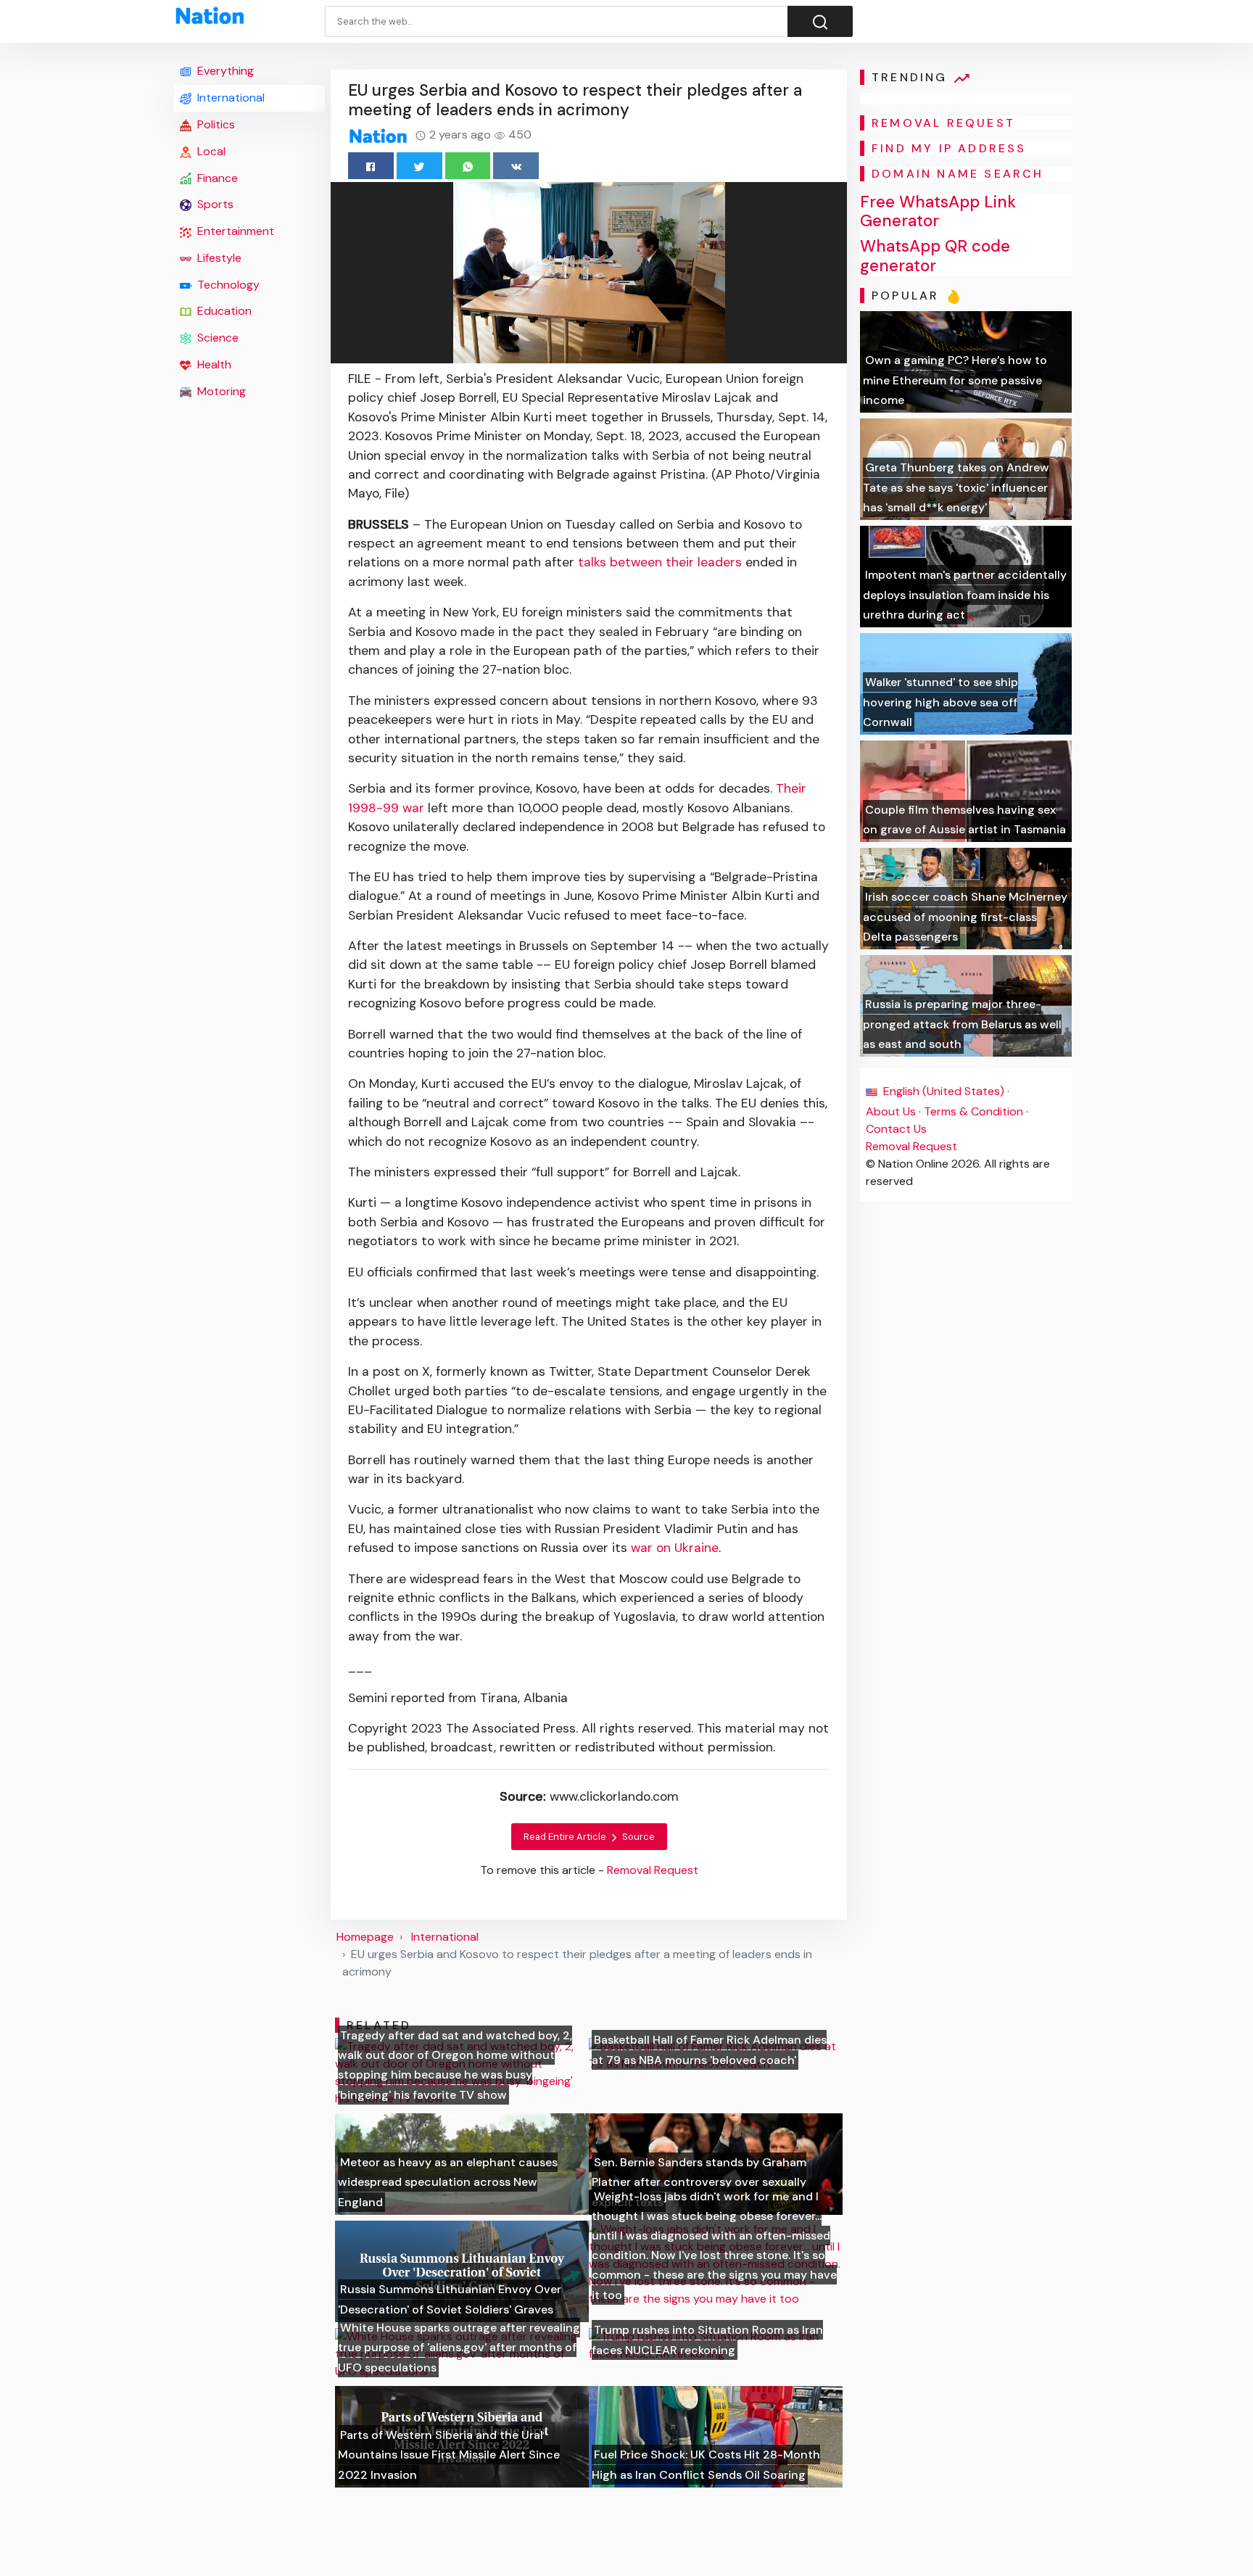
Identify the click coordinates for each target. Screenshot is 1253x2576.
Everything (224, 71)
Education (223, 311)
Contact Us (896, 1129)
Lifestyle (218, 258)
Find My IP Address (949, 148)
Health (213, 364)
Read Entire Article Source (589, 1837)
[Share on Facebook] (371, 166)
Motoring (220, 391)
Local (210, 151)
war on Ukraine (675, 1548)
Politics (215, 124)
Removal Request (911, 1146)
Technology (227, 285)
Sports (214, 204)
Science (216, 338)
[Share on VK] (516, 166)
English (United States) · (945, 1091)
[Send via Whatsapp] (468, 166)
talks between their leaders (660, 562)
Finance (216, 178)
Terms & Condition (973, 1111)
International (229, 98)
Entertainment (234, 231)
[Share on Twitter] (419, 166)
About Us (891, 1111)
